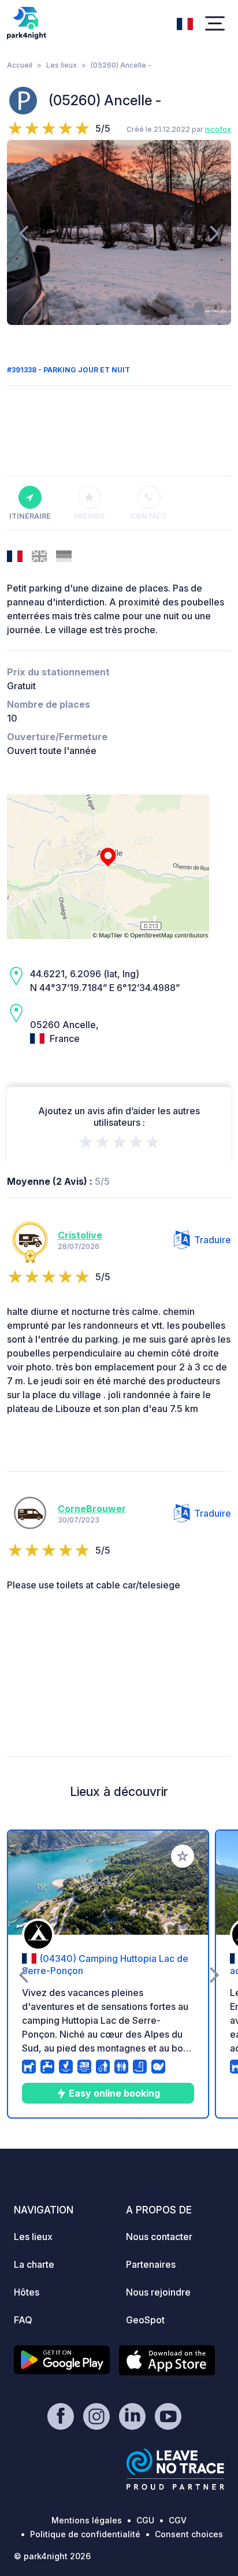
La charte (34, 2264)
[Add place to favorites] (183, 1856)
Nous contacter (159, 2237)
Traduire (213, 1240)
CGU (145, 2520)
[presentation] (23, 232)
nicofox (218, 129)
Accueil (20, 65)
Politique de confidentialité (85, 2534)
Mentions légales (87, 2520)
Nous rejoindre (158, 2292)
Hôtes (27, 2292)
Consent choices (189, 2534)
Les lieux (62, 65)
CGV (178, 2520)
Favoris (89, 516)
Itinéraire (30, 516)
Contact (149, 516)
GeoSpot (145, 2320)
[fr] (185, 23)
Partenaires (151, 2264)
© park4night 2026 (52, 2556)
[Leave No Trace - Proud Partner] (176, 2469)
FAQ (23, 2320)
